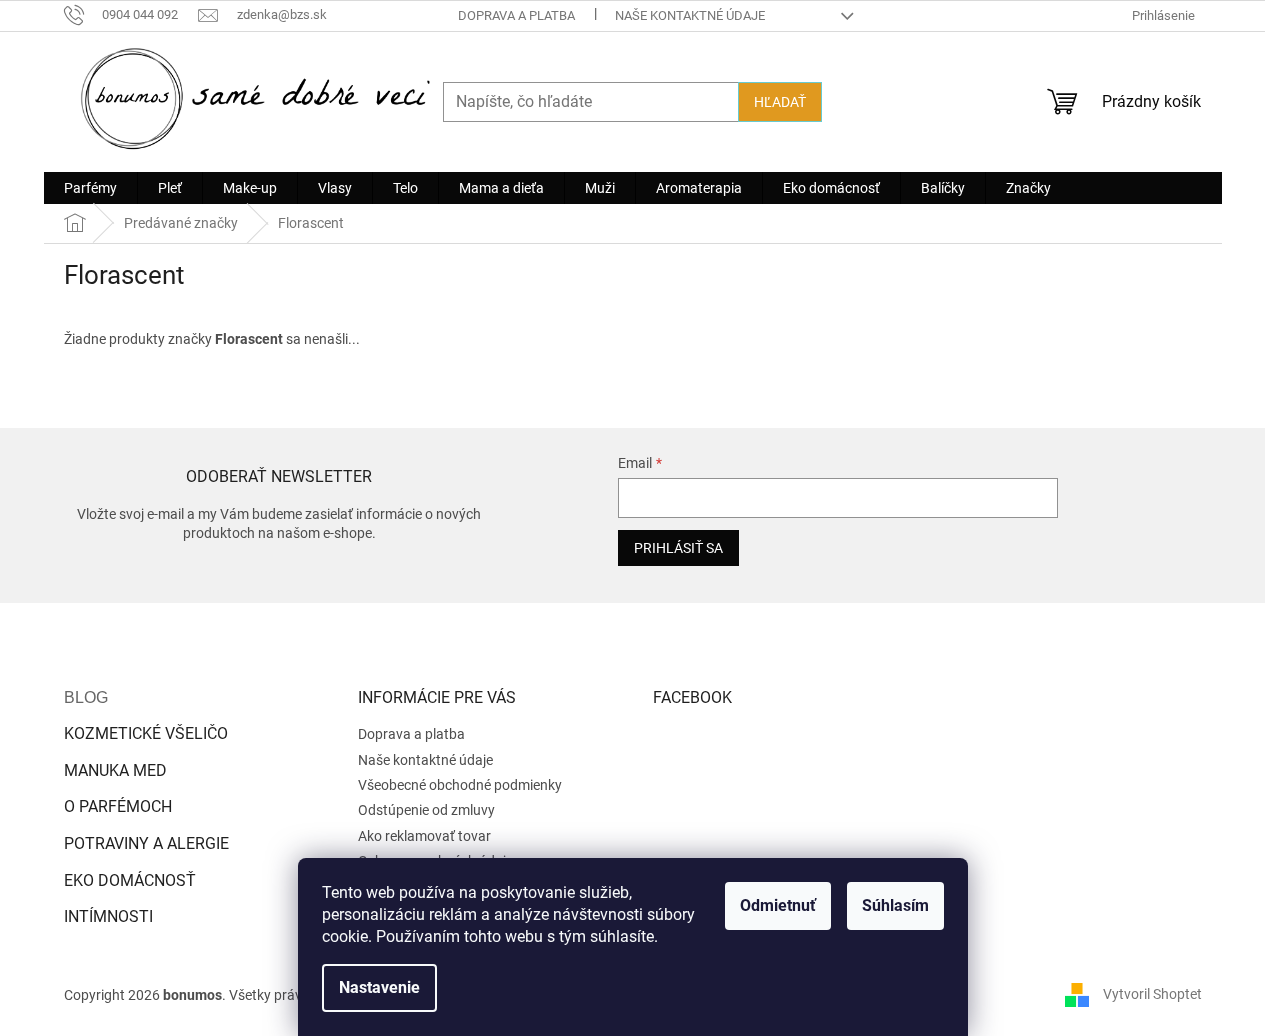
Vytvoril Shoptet (1152, 994)
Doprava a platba (516, 15)
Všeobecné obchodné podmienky (460, 785)
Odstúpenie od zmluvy (426, 810)
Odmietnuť (778, 905)
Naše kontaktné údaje (690, 15)
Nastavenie (379, 987)
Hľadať (780, 102)
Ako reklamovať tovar (424, 836)
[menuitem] (90, 188)
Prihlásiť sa (678, 548)
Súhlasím (895, 905)
